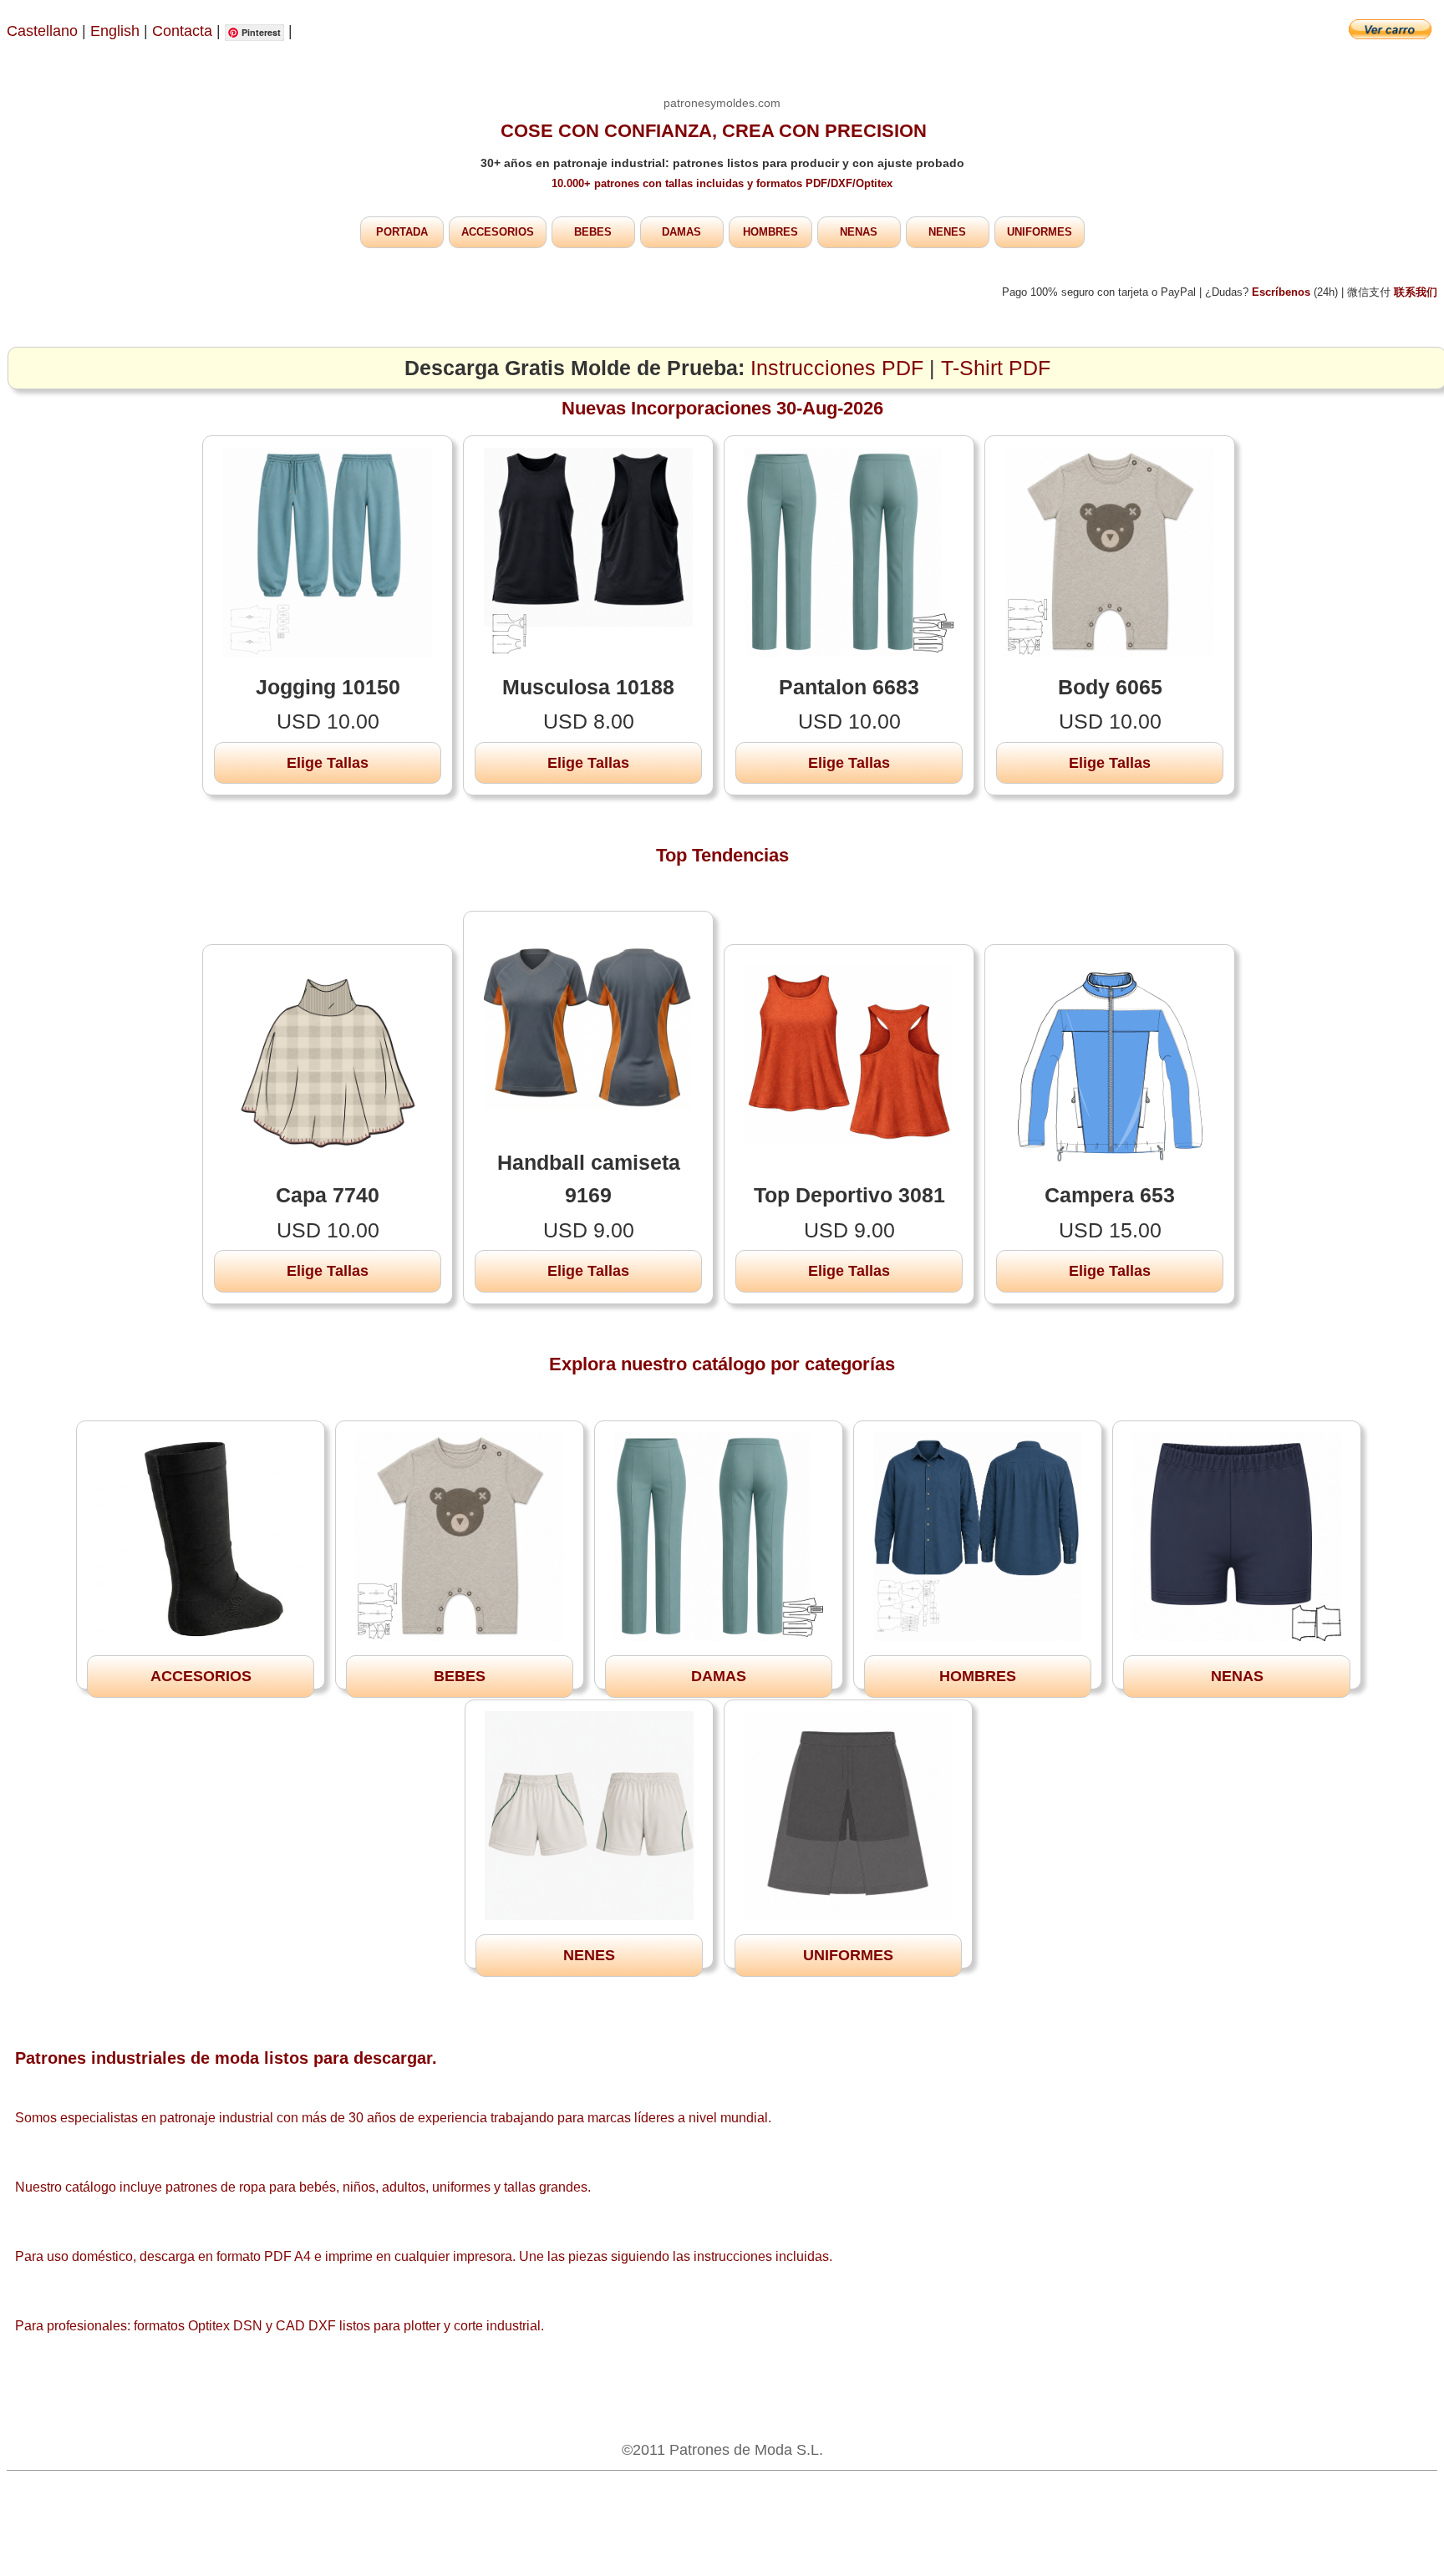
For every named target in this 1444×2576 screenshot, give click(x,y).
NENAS (859, 232)
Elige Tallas (328, 763)
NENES (947, 232)
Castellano (42, 31)
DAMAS (681, 232)
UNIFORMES (1040, 232)
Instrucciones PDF (837, 368)
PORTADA (402, 232)
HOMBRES (770, 232)
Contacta (184, 31)
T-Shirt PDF (996, 368)
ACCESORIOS (498, 232)
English (115, 31)
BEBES (593, 232)
